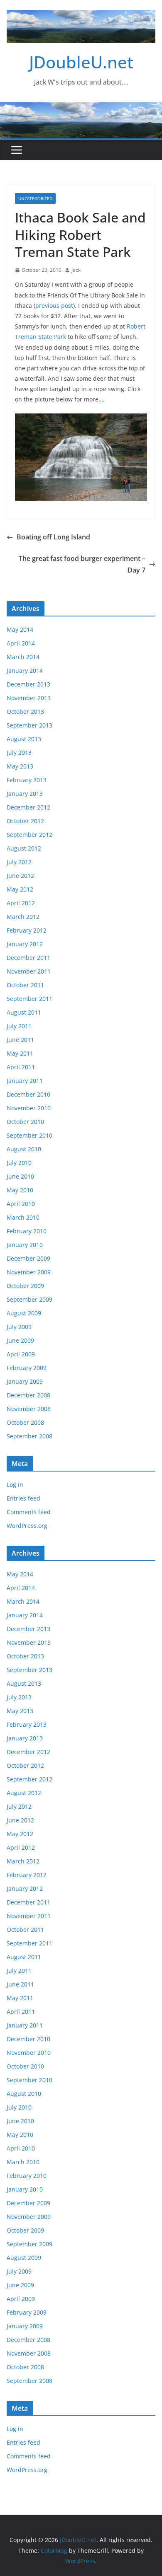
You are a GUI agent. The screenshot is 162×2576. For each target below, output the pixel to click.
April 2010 (21, 1204)
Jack (76, 270)
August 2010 (24, 1149)
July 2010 (19, 1163)
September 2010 (29, 1135)
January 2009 (25, 1381)
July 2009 (19, 1327)
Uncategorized (35, 198)
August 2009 (24, 1313)
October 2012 (25, 821)
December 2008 (28, 1395)
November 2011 (29, 971)
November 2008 (29, 1409)
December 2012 (28, 807)
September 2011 (29, 999)
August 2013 (24, 739)
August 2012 (24, 848)
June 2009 (20, 1340)
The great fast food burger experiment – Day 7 (82, 564)
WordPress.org (27, 1526)
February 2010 (27, 1231)
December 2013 (28, 684)
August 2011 (24, 1012)
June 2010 (20, 1176)
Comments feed (29, 1512)
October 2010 (25, 1122)
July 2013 (19, 753)
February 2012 (27, 930)
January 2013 (25, 794)
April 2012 (21, 903)
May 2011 (20, 1053)
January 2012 (25, 944)
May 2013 (20, 766)
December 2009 (28, 1258)
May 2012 (20, 889)
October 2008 (25, 1422)
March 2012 (23, 917)
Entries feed (23, 1498)
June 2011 (20, 1040)
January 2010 (25, 1245)
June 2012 (20, 876)
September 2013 (29, 725)
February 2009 (27, 1368)
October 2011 (25, 985)
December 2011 (28, 958)
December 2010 (28, 1094)
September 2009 (29, 1299)
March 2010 (23, 1217)
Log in (15, 1485)
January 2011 (25, 1081)
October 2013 (25, 712)
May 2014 (20, 630)
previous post (54, 306)
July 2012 (19, 862)
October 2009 (25, 1286)
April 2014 (21, 643)
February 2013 (27, 780)
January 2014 (25, 671)
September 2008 (29, 1436)
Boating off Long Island (53, 537)
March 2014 (23, 657)
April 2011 (21, 1067)
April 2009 (21, 1354)
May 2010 (20, 1190)
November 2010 (29, 1108)
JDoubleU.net (81, 62)
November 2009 (29, 1272)
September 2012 (29, 835)
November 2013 (29, 698)
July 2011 (19, 1026)
